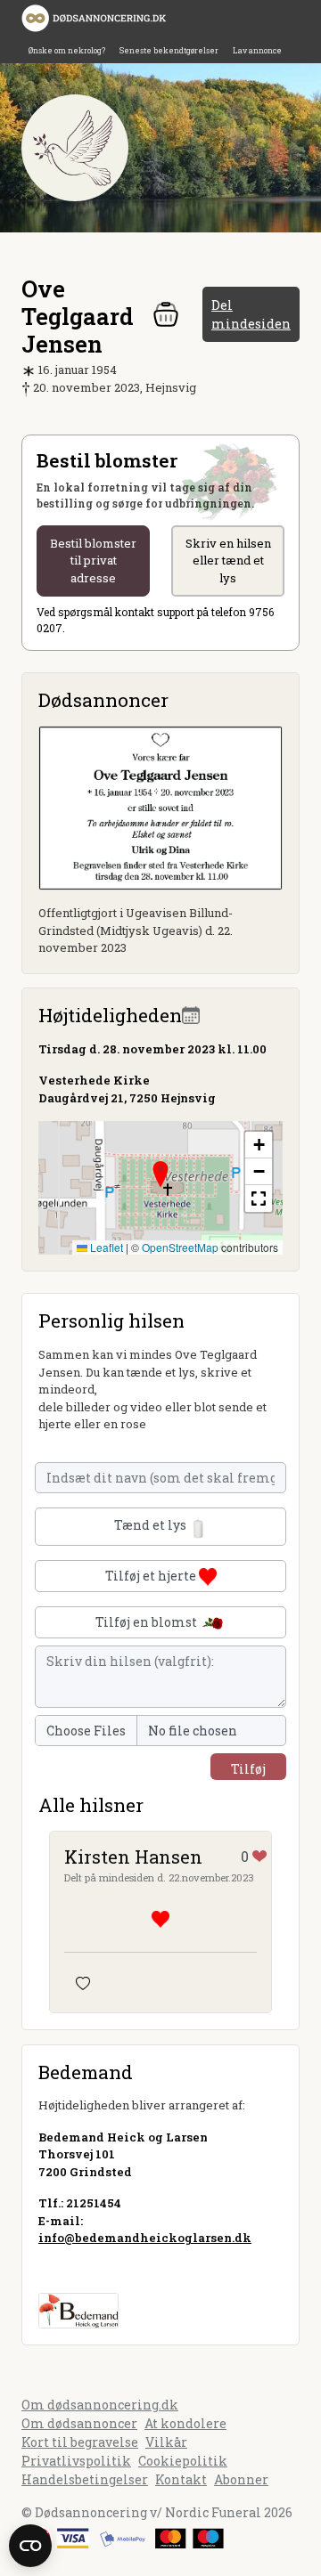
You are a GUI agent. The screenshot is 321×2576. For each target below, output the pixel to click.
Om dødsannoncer (79, 2423)
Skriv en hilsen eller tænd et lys (228, 561)
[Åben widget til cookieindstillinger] (30, 2546)
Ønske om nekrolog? (67, 50)
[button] (160, 1174)
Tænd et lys (152, 1525)
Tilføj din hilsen (248, 1770)
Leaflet (105, 1247)
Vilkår (166, 2442)
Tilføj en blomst (148, 1622)
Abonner (241, 2479)
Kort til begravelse (80, 2442)
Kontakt (181, 2479)
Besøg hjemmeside (97, 2270)
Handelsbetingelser (85, 2479)
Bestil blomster (93, 561)
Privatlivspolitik (76, 2461)
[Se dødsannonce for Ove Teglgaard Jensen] (160, 806)
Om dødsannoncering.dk (100, 2405)
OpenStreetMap (180, 1247)
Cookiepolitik (183, 2461)
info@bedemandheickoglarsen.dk (145, 2238)
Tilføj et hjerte (152, 1576)
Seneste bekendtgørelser (169, 50)
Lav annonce (257, 50)
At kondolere (185, 2423)
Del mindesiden (251, 314)
